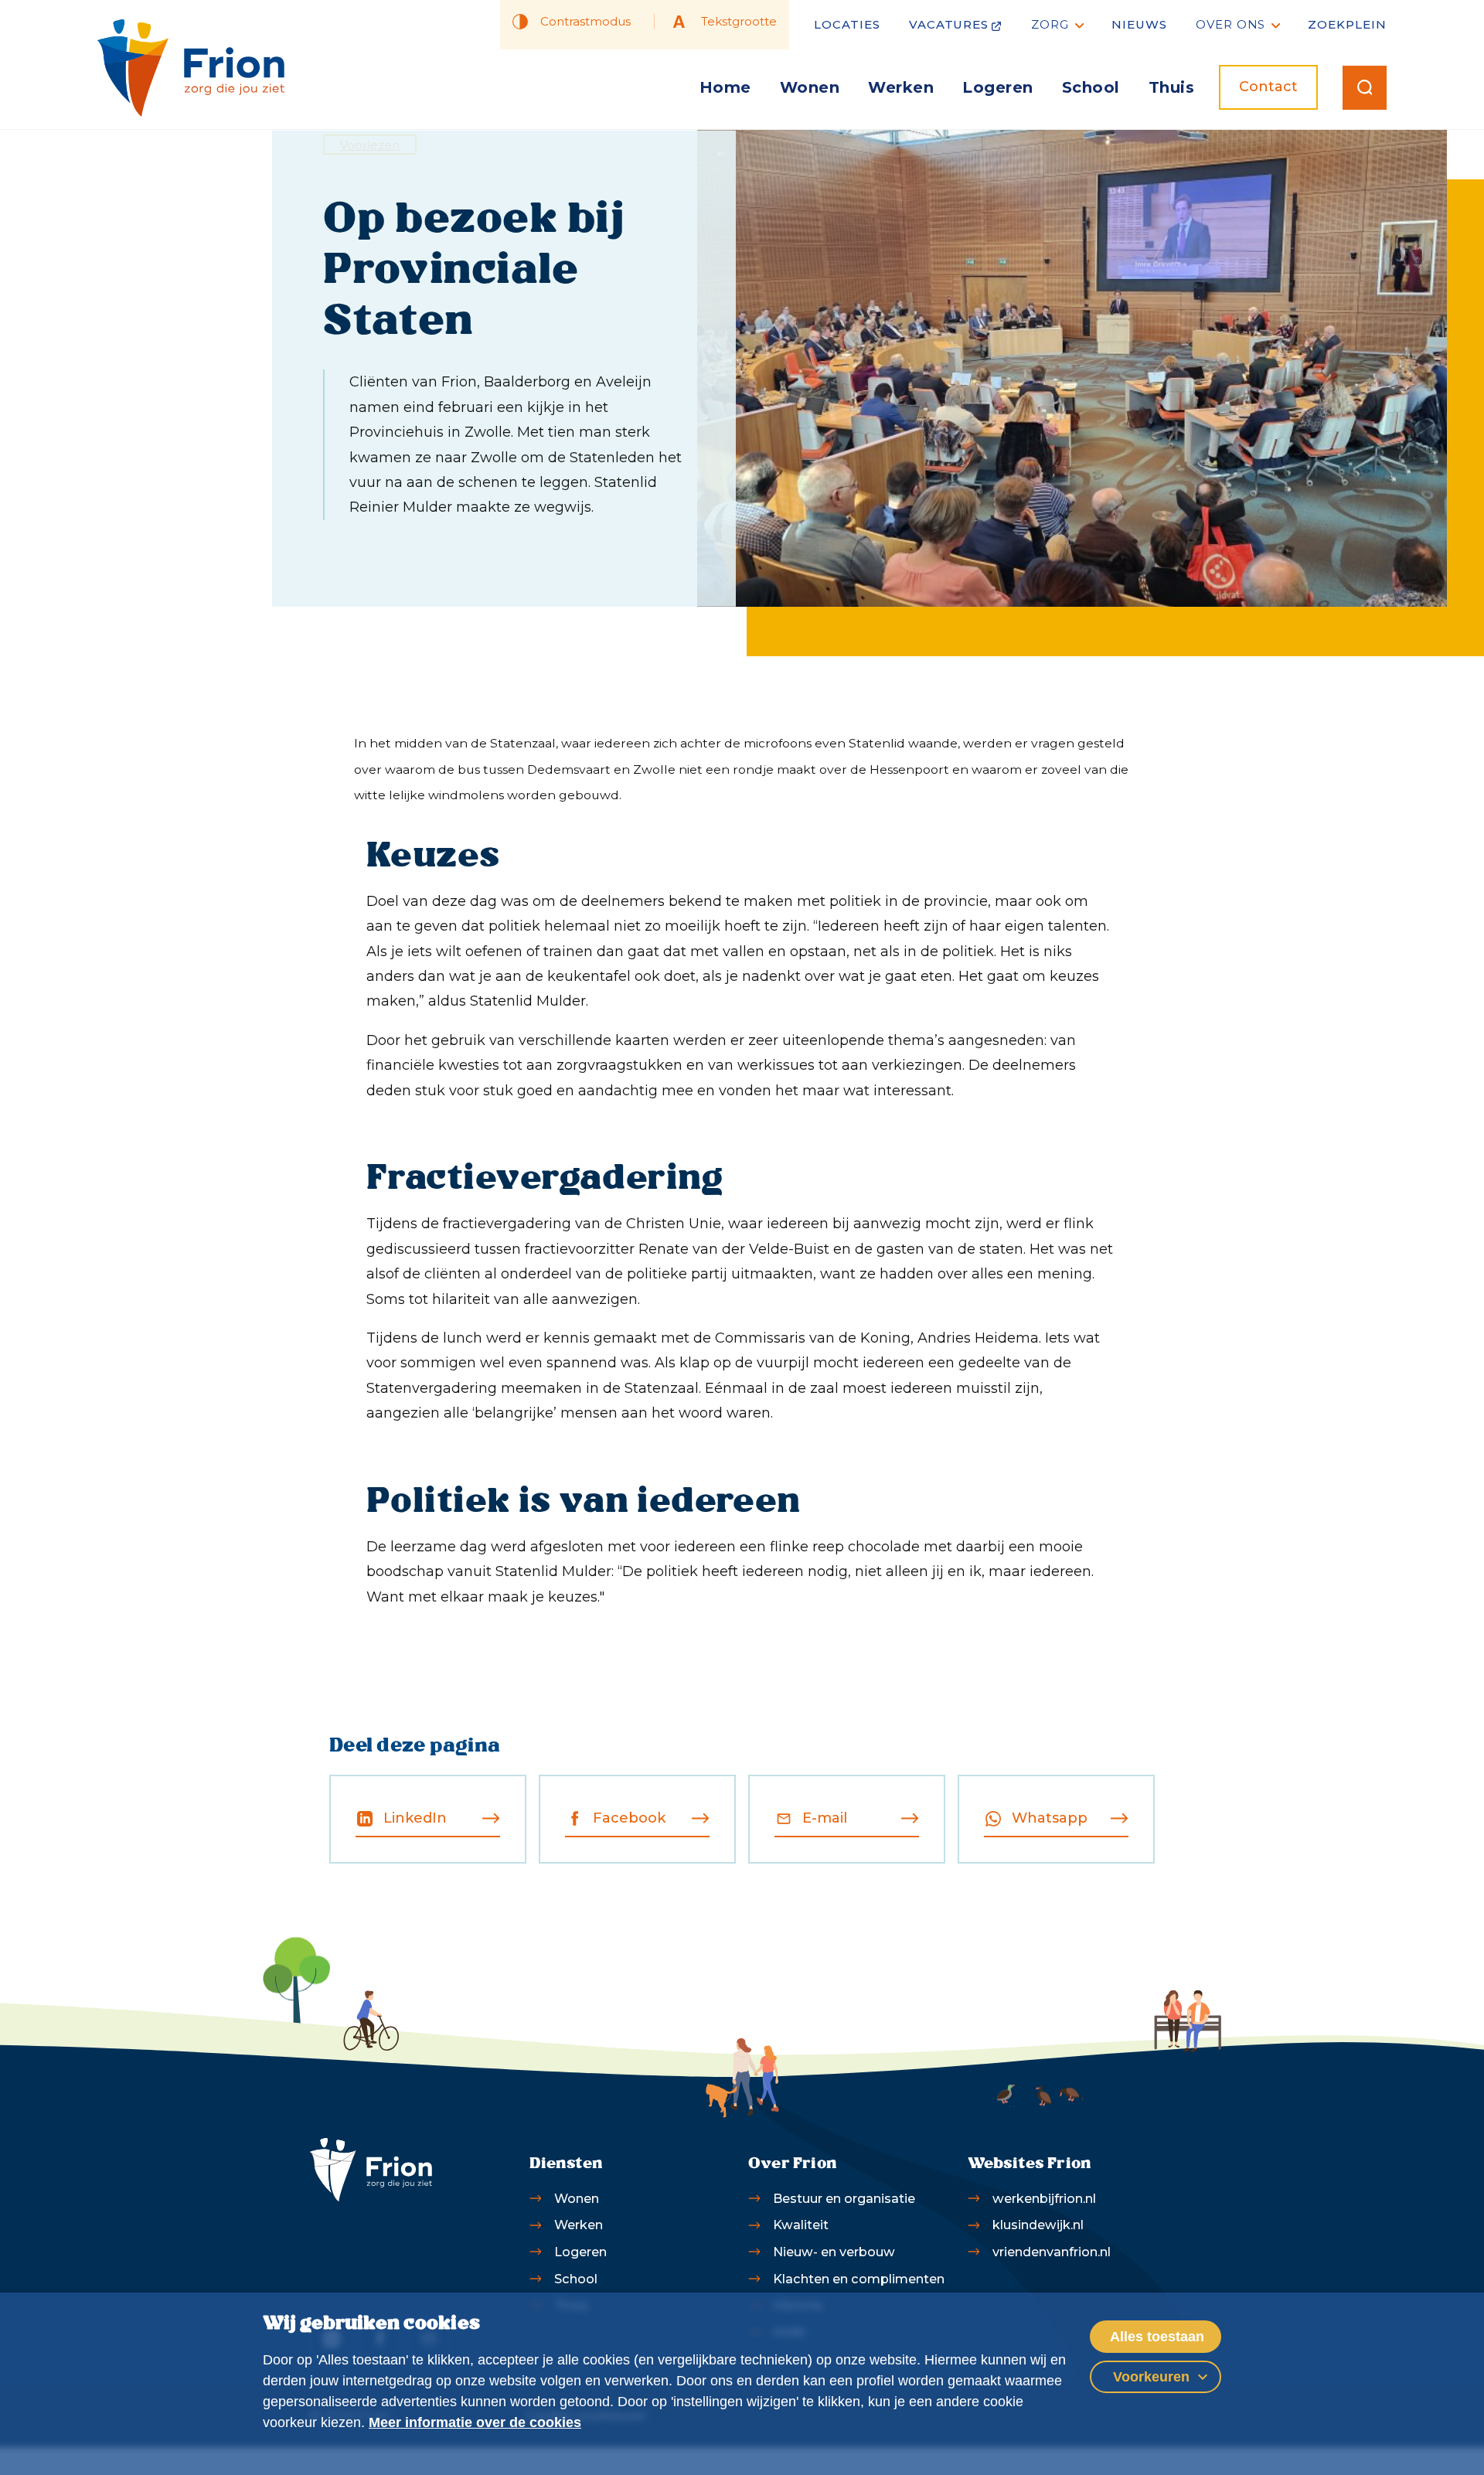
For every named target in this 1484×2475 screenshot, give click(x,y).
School (1091, 87)
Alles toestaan (1157, 2337)
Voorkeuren (1151, 2377)
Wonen (810, 87)
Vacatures (949, 24)
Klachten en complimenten (859, 2279)
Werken (901, 87)
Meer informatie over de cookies (475, 2422)
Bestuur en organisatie (844, 2198)
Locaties (847, 24)
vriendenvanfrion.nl (1052, 2252)
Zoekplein (1347, 24)
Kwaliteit (801, 2225)
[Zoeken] (1365, 88)
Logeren (998, 87)
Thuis (1172, 87)
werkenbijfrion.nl (1044, 2198)
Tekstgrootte (739, 21)
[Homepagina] (191, 68)
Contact (1268, 87)
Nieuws (1139, 24)
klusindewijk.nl (1038, 2225)
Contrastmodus (585, 21)
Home (725, 87)
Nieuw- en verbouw (834, 2252)
